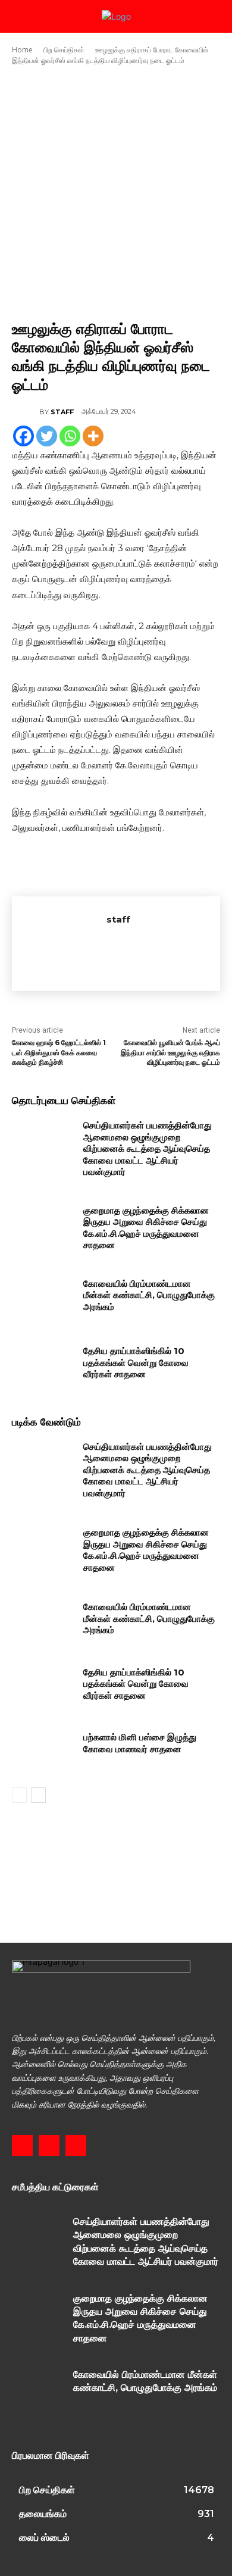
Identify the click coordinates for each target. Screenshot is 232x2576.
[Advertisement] (116, 193)
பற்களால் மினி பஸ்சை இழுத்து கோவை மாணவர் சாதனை (140, 1743)
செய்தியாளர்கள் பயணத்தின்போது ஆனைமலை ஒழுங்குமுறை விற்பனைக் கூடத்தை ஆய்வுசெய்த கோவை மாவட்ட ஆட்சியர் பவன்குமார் (148, 1148)
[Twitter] (47, 436)
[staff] (26, 412)
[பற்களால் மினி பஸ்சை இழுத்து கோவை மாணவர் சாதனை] (43, 1753)
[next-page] (38, 1795)
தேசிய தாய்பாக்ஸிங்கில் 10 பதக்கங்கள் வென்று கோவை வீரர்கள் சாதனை (136, 1362)
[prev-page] (19, 1795)
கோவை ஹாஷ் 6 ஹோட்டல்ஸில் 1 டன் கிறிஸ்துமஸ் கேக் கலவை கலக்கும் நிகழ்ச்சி (59, 1053)
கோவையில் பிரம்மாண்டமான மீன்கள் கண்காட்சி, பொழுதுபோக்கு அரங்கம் (149, 1295)
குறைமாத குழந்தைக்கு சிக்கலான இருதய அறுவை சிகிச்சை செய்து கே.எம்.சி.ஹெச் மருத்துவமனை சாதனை (146, 1228)
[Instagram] (49, 2145)
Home (22, 50)
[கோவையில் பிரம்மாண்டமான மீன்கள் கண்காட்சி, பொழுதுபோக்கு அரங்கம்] (43, 1300)
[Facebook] (23, 436)
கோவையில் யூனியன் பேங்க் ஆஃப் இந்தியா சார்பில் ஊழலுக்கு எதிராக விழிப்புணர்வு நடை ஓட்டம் (170, 1053)
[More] (93, 436)
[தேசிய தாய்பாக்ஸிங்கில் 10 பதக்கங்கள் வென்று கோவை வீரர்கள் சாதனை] (43, 1367)
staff (62, 412)
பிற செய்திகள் (64, 50)
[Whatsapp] (70, 436)
